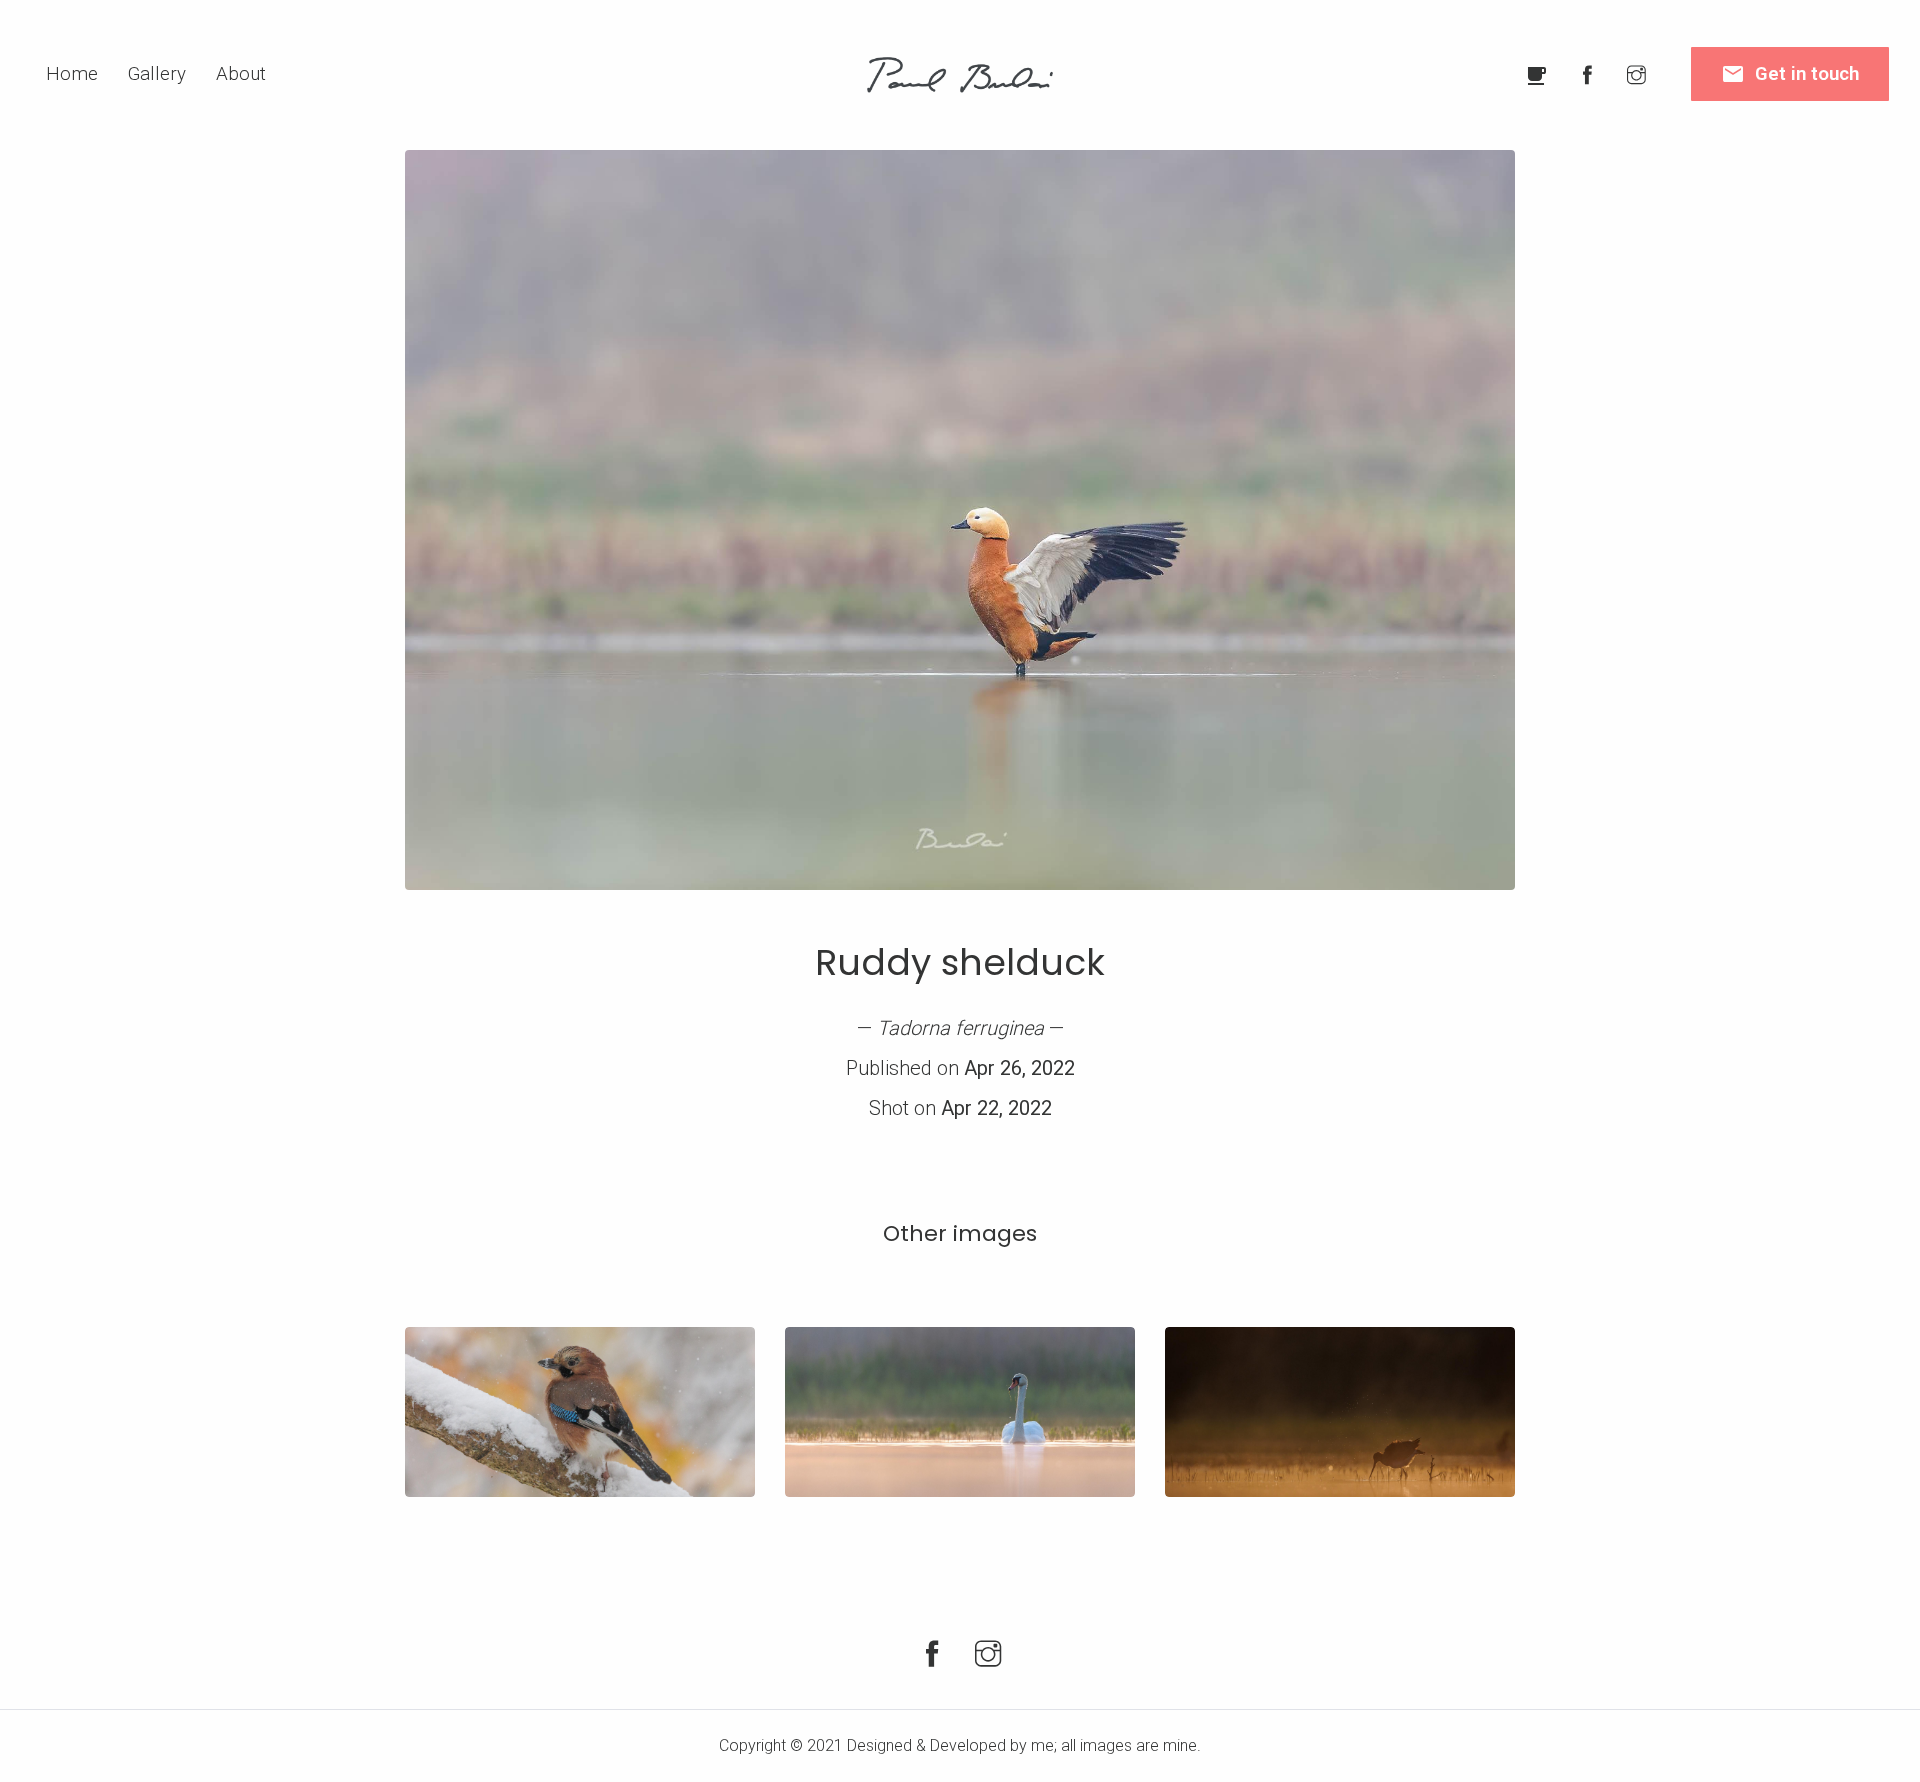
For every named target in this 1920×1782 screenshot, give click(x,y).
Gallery (157, 74)
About (241, 74)
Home (72, 74)
